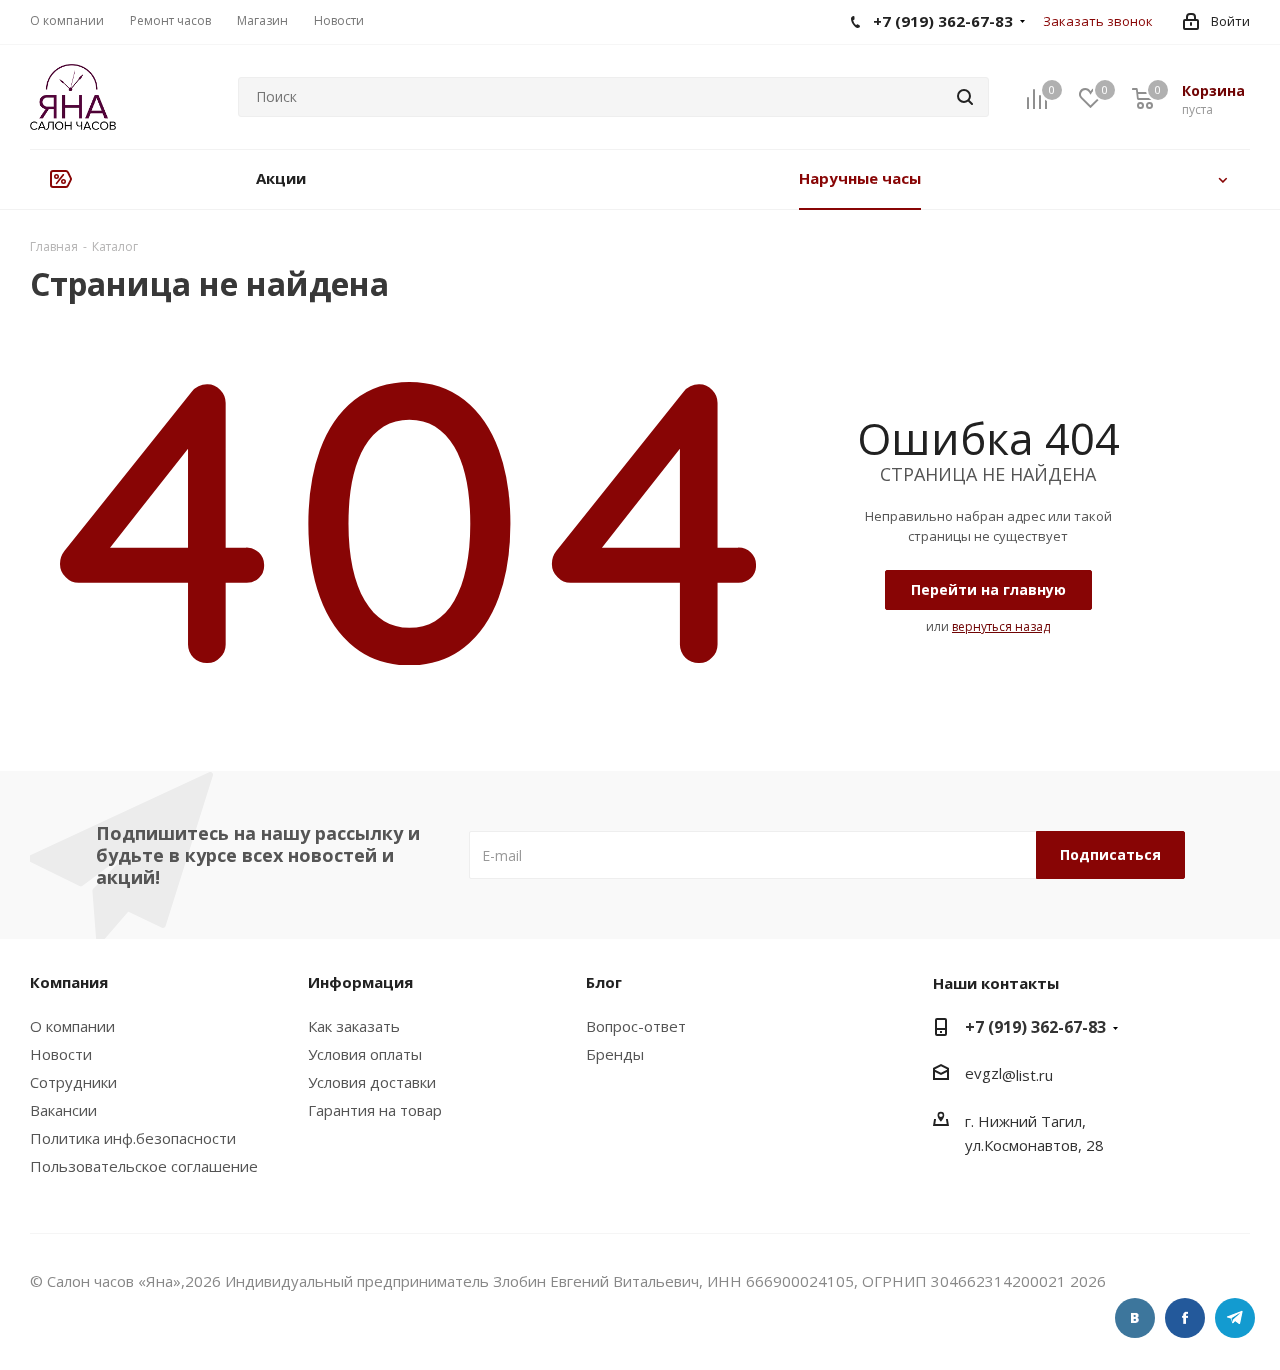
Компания (69, 982)
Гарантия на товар (375, 1110)
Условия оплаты (365, 1054)
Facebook (1185, 1318)
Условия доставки (372, 1082)
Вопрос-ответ (636, 1026)
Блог (604, 982)
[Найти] (965, 97)
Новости (61, 1054)
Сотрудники (73, 1082)
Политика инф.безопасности (133, 1138)
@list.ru (1027, 1075)
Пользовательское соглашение (144, 1166)
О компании (72, 1026)
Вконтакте (1135, 1318)
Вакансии (63, 1110)
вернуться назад (1001, 626)
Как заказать (354, 1026)
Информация (360, 982)
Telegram (1235, 1318)
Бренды (615, 1054)
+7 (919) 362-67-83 (1035, 1027)
